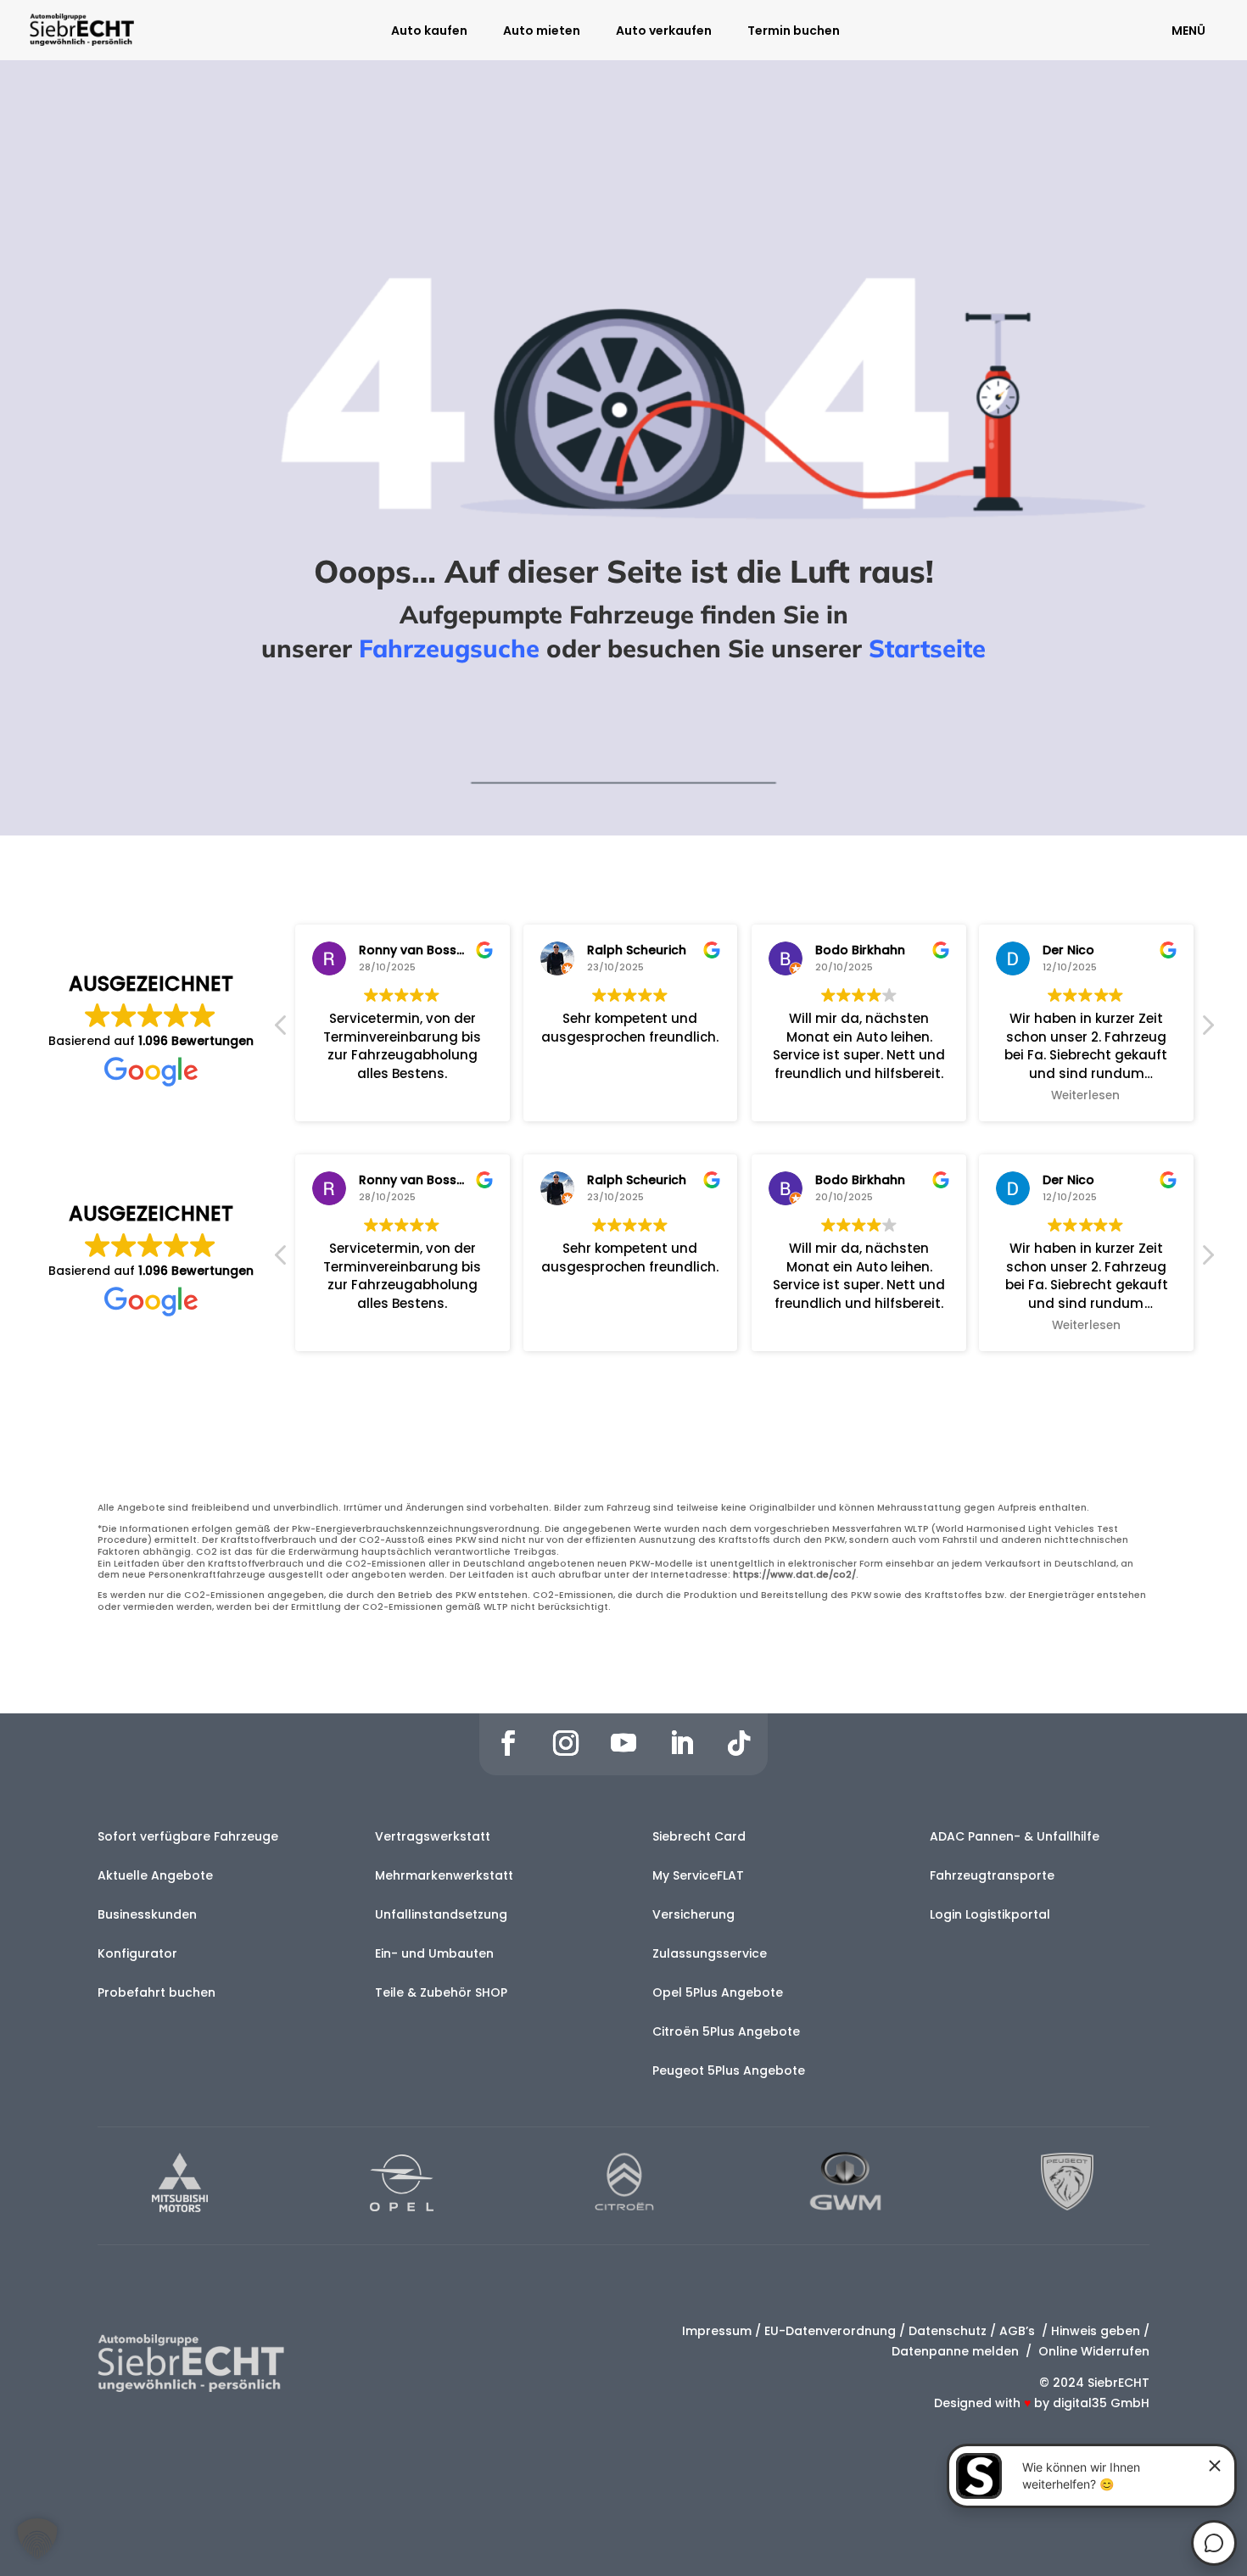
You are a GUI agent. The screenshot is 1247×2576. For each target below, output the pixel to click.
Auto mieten (542, 32)
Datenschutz (948, 2331)
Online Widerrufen (1092, 2351)
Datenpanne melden (955, 2351)
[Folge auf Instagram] (566, 1743)
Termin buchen (794, 32)
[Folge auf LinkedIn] (681, 1743)
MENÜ (1188, 31)
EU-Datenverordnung (830, 2331)
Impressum (717, 2331)
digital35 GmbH (1101, 2403)
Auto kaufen (429, 32)
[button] (1207, 1030)
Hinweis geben (1096, 2331)
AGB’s (1019, 2331)
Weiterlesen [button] (1086, 1096)
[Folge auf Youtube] (623, 1743)
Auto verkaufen (664, 32)
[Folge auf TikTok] (739, 1743)
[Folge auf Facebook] (508, 1743)
